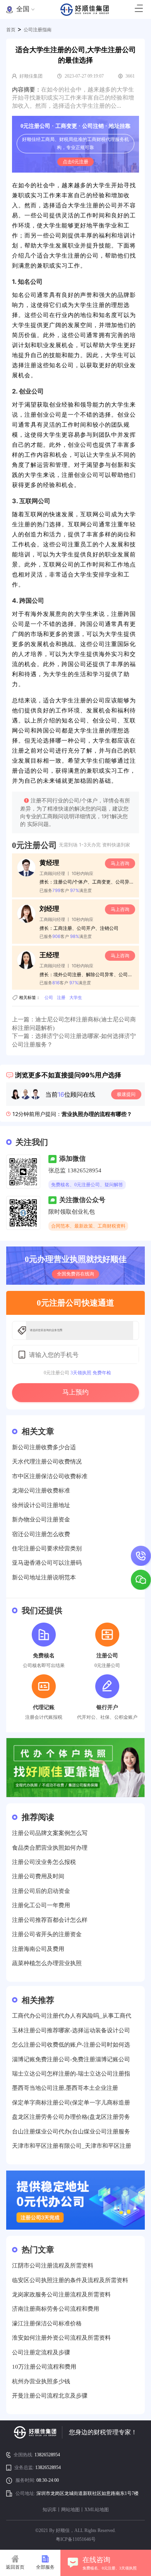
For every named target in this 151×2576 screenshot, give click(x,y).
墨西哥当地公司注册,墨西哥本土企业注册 (65, 2088)
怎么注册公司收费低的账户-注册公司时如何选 (71, 2045)
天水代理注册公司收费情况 (47, 1462)
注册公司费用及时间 (38, 1876)
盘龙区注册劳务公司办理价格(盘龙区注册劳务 (71, 2117)
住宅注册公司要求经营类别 (47, 1548)
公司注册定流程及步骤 (41, 2352)
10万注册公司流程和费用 (44, 2367)
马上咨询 (120, 863)
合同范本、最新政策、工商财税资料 (88, 1226)
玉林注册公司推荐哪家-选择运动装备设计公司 (71, 2030)
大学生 (76, 997)
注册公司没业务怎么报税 (44, 1862)
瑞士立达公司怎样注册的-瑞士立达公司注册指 (71, 2074)
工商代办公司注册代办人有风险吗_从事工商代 (72, 2016)
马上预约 (75, 1392)
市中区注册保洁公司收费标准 (50, 1476)
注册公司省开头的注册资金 (47, 1934)
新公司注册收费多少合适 (44, 1447)
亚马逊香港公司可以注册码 (47, 1563)
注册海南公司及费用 (38, 1949)
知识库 (50, 2510)
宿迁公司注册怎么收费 (41, 1534)
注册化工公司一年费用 (41, 1905)
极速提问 (126, 1094)
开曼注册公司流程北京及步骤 (50, 2396)
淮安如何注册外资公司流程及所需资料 (61, 2338)
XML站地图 (97, 2510)
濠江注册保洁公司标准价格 (47, 2323)
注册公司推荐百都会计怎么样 (50, 1920)
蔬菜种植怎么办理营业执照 (47, 1963)
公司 (49, 997)
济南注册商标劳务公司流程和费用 (56, 2309)
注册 (61, 997)
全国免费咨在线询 (75, 1274)
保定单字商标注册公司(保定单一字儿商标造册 (71, 2103)
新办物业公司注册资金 (41, 1519)
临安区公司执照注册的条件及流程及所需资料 (70, 2280)
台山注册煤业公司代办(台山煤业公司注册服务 (71, 2132)
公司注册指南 (38, 30)
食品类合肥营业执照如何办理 (50, 1848)
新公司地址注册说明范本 (44, 1577)
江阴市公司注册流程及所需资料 (53, 2266)
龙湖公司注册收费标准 (41, 1491)
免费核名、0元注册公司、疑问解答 (87, 1185)
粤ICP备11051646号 (76, 2539)
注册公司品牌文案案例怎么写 (50, 1833)
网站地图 (70, 2510)
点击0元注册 (75, 162)
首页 (11, 30)
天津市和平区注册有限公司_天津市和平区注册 (72, 2146)
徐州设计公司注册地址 (41, 1505)
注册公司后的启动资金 (41, 1891)
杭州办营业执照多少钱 (41, 2381)
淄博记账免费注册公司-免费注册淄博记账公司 (71, 2059)
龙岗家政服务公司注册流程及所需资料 (61, 2294)
